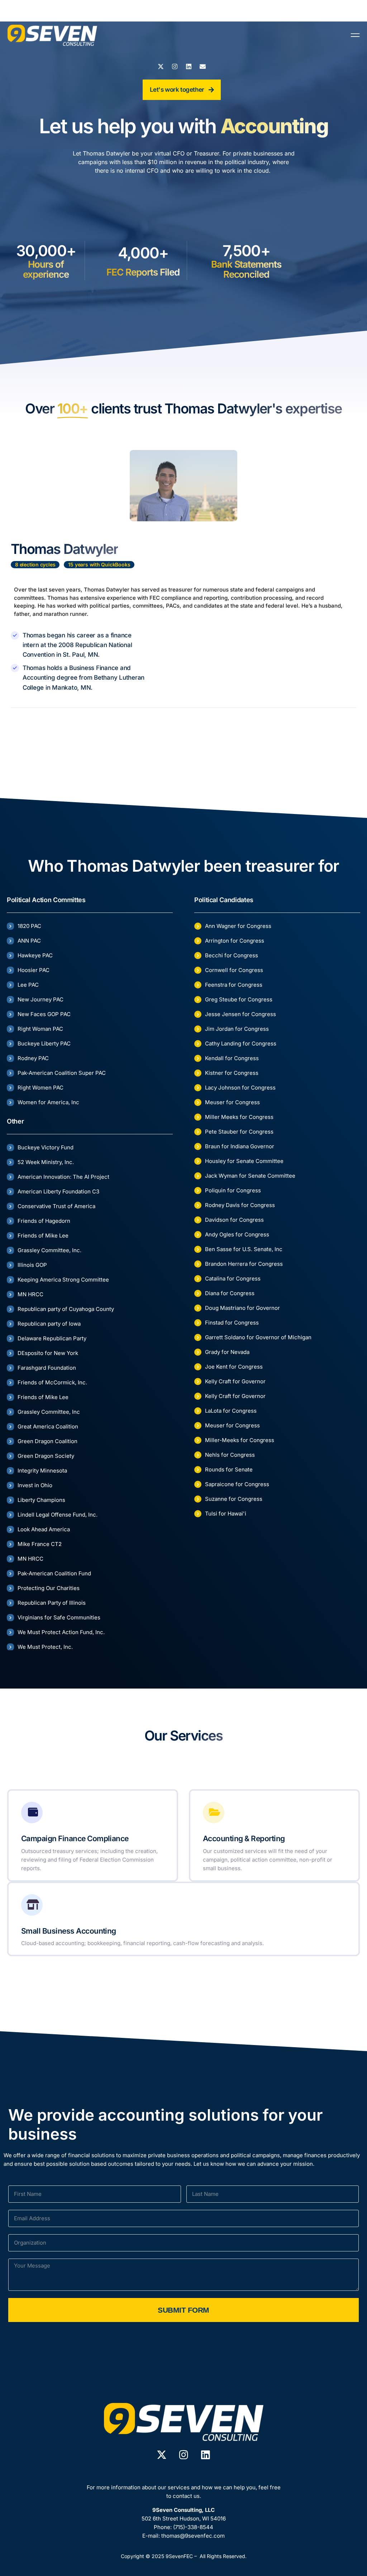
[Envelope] (203, 66)
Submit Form (183, 2310)
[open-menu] (355, 35)
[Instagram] (175, 66)
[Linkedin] (189, 66)
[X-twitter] (161, 66)
